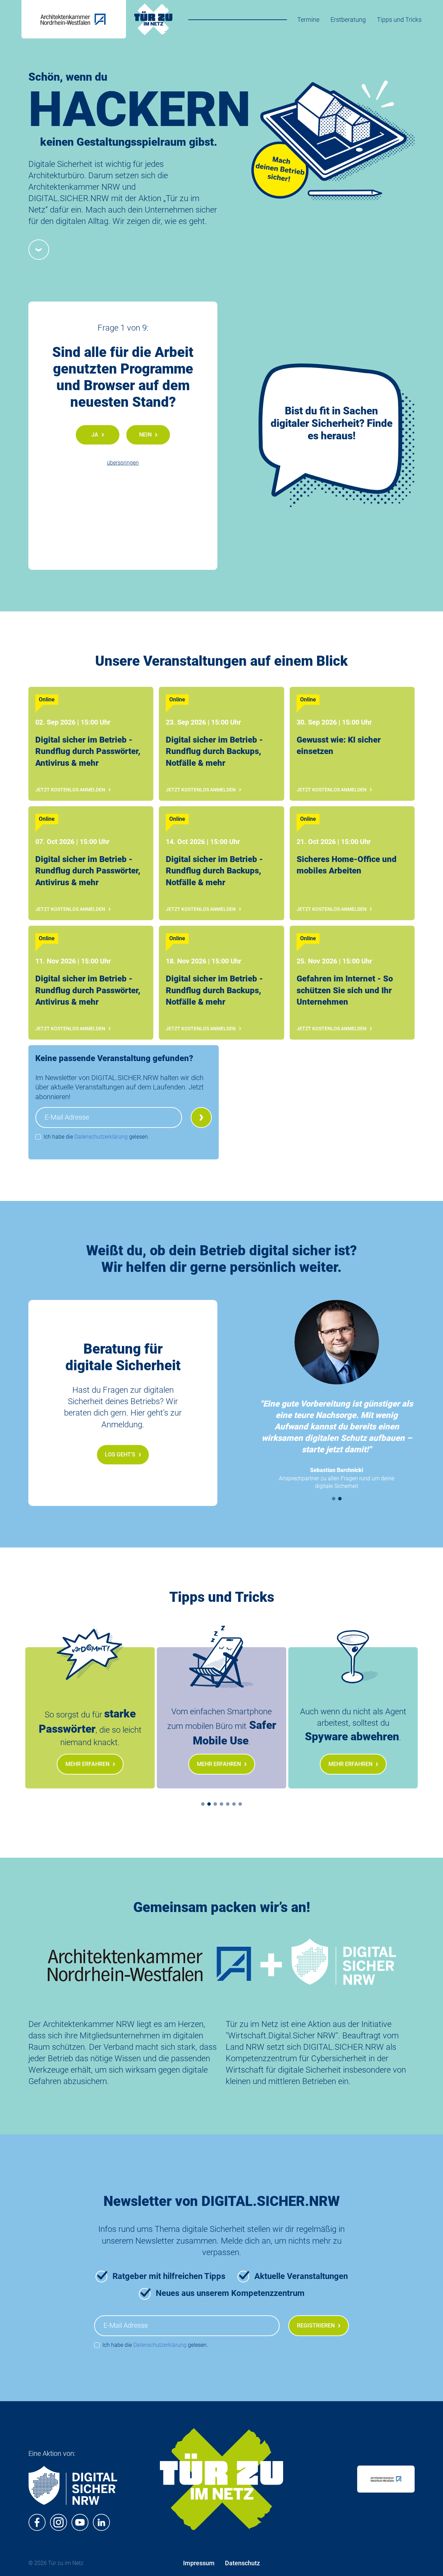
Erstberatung (348, 20)
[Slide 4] (221, 1804)
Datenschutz (242, 2563)
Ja (95, 435)
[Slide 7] (240, 1804)
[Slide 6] (234, 1804)
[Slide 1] (334, 1499)
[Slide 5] (228, 1804)
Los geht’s (120, 1455)
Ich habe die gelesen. (96, 1137)
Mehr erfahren (87, 1764)
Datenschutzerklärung (101, 1137)
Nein (145, 435)
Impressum (199, 2563)
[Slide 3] (215, 1804)
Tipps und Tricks (399, 20)
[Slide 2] (340, 1499)
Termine (308, 20)
